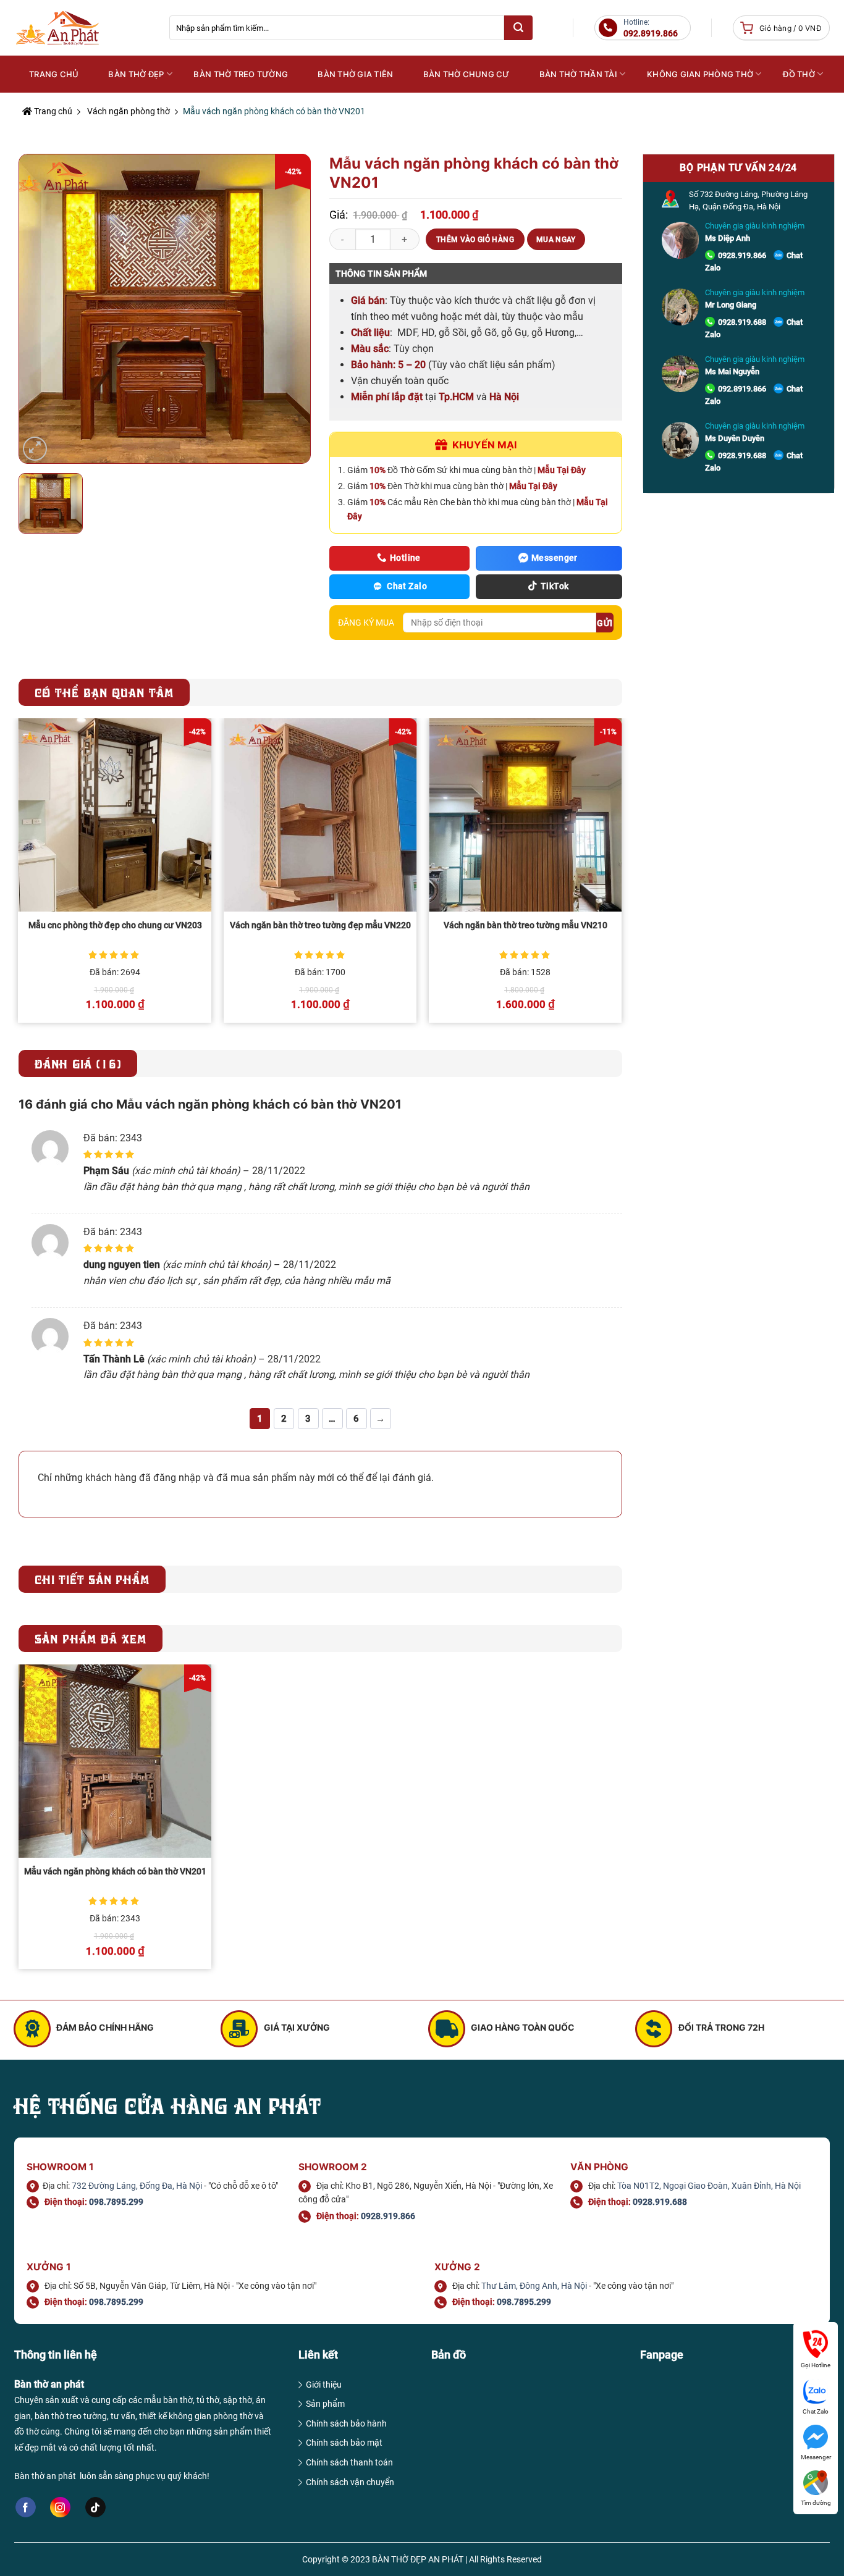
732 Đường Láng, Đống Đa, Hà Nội (137, 2186)
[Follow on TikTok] (95, 2507)
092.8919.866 (742, 389)
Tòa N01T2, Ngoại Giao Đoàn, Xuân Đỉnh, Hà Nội (709, 2186)
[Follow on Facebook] (26, 2507)
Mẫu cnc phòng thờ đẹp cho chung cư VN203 (115, 925)
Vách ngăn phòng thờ (129, 111)
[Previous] (19, 875)
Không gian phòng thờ (700, 74)
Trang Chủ (54, 74)
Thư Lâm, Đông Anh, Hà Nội (534, 2286)
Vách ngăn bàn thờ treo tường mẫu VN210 (525, 925)
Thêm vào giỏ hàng (475, 240)
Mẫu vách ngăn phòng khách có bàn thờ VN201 (115, 1872)
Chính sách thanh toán (349, 2462)
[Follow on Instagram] (60, 2507)
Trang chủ (52, 111)
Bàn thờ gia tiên (355, 74)
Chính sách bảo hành (346, 2423)
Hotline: (651, 28)
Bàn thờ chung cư (466, 74)
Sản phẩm (325, 2404)
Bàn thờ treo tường (241, 74)
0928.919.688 (742, 322)
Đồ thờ (799, 74)
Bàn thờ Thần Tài (578, 74)
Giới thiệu (324, 2385)
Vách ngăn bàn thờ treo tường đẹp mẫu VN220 (320, 925)
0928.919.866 (742, 255)
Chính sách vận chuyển (350, 2482)
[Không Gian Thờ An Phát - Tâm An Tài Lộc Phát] (82, 28)
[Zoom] (35, 449)
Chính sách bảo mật (344, 2443)
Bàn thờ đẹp (136, 74)
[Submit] (518, 28)
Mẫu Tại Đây (562, 470)
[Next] (622, 875)
